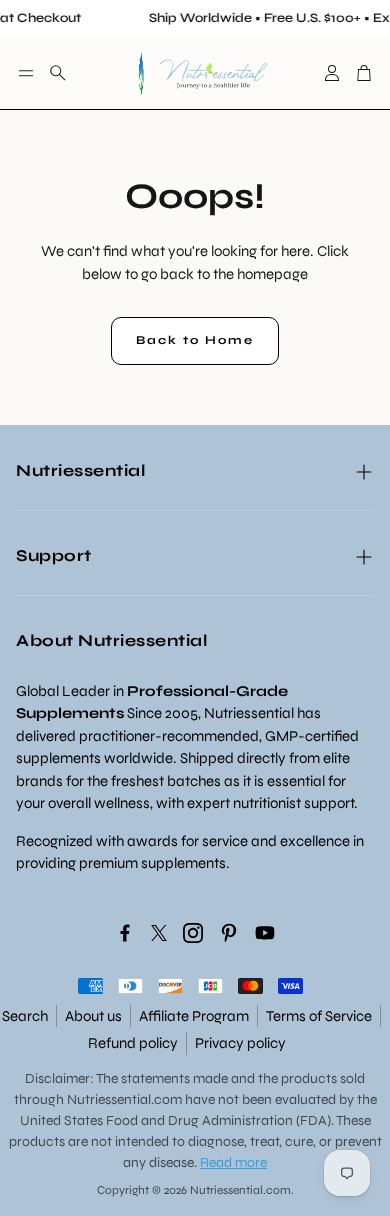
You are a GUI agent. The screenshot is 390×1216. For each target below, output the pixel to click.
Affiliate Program (194, 1016)
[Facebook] (125, 933)
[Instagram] (193, 933)
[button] (26, 73)
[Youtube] (265, 933)
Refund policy (133, 1043)
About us (93, 1016)
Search (25, 1016)
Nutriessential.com (124, 1099)
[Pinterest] (229, 933)
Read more (233, 1162)
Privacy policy (240, 1043)
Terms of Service (319, 1016)
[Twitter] (159, 933)
